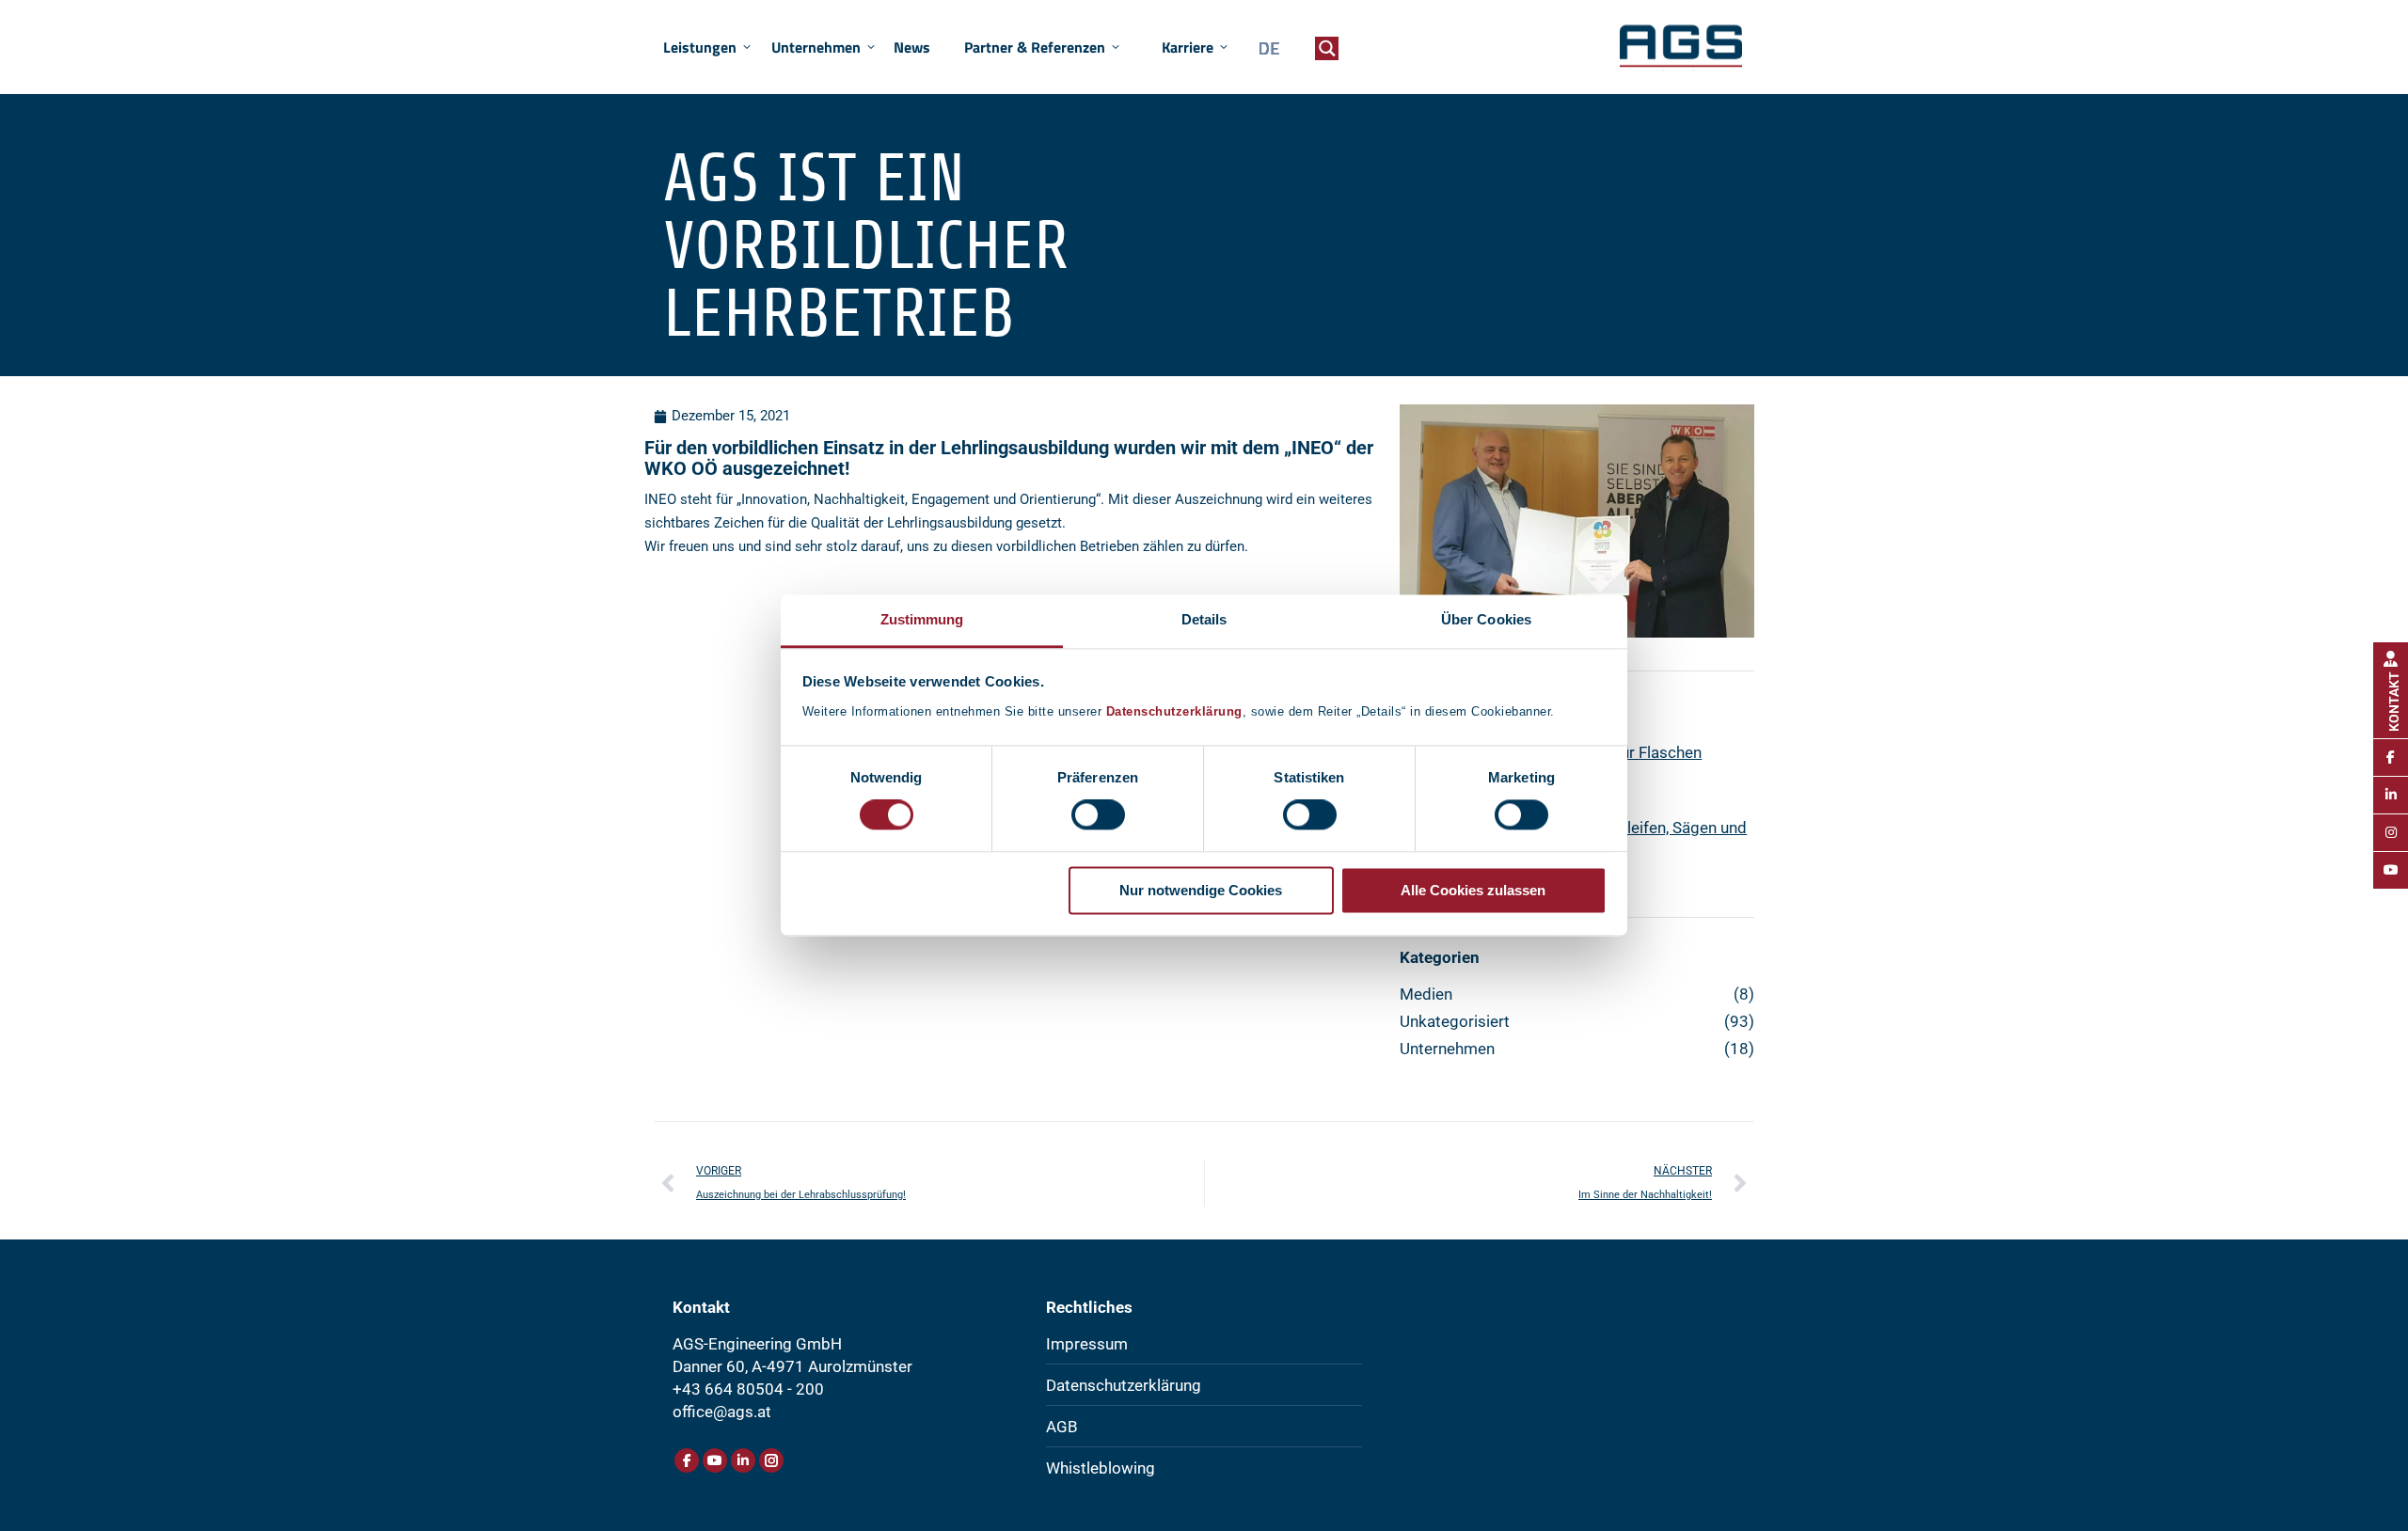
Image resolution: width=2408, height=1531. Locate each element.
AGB (1062, 1427)
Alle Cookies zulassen (1473, 890)
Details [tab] (1204, 619)
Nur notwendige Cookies (1201, 890)
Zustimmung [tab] (922, 619)
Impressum (1087, 1344)
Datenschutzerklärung (1174, 711)
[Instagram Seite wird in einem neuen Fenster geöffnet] (771, 1460)
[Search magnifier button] (1327, 48)
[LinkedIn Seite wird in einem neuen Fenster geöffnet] (743, 1460)
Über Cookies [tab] (1486, 619)
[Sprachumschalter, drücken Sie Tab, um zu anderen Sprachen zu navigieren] (1264, 48)
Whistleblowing (1101, 1468)
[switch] (1098, 815)
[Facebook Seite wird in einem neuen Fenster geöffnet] (687, 1460)
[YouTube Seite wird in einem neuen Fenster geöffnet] (715, 1460)
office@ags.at (722, 1412)
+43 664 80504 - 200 (748, 1389)
